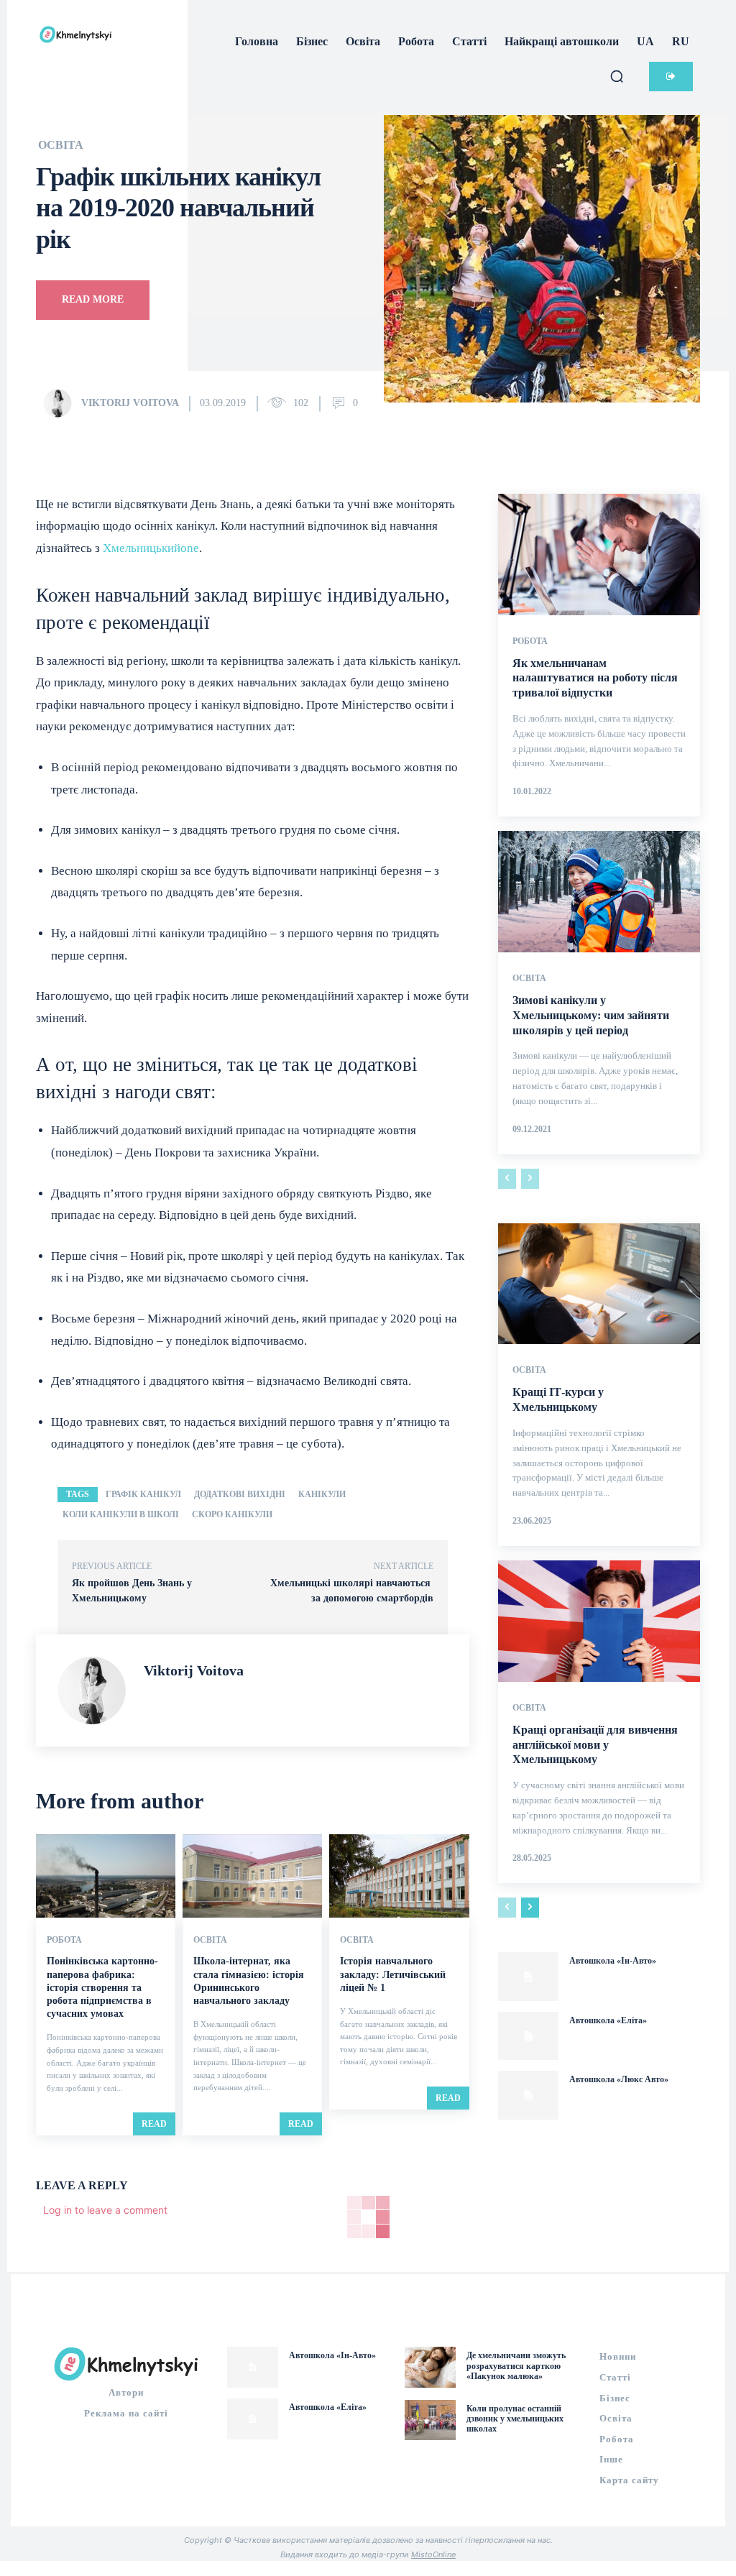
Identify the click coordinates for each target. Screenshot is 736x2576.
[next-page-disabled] (530, 1179)
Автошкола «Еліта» (608, 2020)
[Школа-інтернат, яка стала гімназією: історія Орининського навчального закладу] (252, 1876)
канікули (322, 1494)
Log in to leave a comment (105, 2210)
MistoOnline (433, 2554)
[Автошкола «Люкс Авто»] (528, 2095)
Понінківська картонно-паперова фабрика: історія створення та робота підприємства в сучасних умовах (102, 1987)
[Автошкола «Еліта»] (528, 2036)
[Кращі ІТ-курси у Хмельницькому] (599, 1284)
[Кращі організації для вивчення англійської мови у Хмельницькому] (599, 1621)
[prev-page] (507, 1179)
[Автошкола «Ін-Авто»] (528, 1977)
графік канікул (143, 1494)
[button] (617, 76)
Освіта (61, 145)
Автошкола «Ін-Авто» (613, 1961)
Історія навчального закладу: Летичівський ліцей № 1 (393, 1974)
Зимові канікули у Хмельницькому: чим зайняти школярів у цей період (591, 1015)
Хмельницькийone (151, 548)
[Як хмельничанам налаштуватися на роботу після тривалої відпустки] (599, 555)
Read (154, 2124)
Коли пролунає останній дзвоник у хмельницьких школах (515, 2419)
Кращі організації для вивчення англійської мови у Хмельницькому (595, 1745)
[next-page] (530, 1908)
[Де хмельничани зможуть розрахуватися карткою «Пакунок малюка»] (430, 2367)
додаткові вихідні (240, 1494)
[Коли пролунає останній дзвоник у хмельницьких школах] (430, 2420)
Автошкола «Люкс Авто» (619, 2079)
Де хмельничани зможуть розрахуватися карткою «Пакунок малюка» (516, 2366)
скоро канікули (232, 1514)
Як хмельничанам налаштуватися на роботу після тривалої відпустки (595, 678)
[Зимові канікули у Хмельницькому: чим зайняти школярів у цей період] (599, 892)
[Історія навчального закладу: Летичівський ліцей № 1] (399, 1876)
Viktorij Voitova (130, 403)
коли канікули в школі (121, 1514)
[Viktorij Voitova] (61, 403)
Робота (64, 1940)
